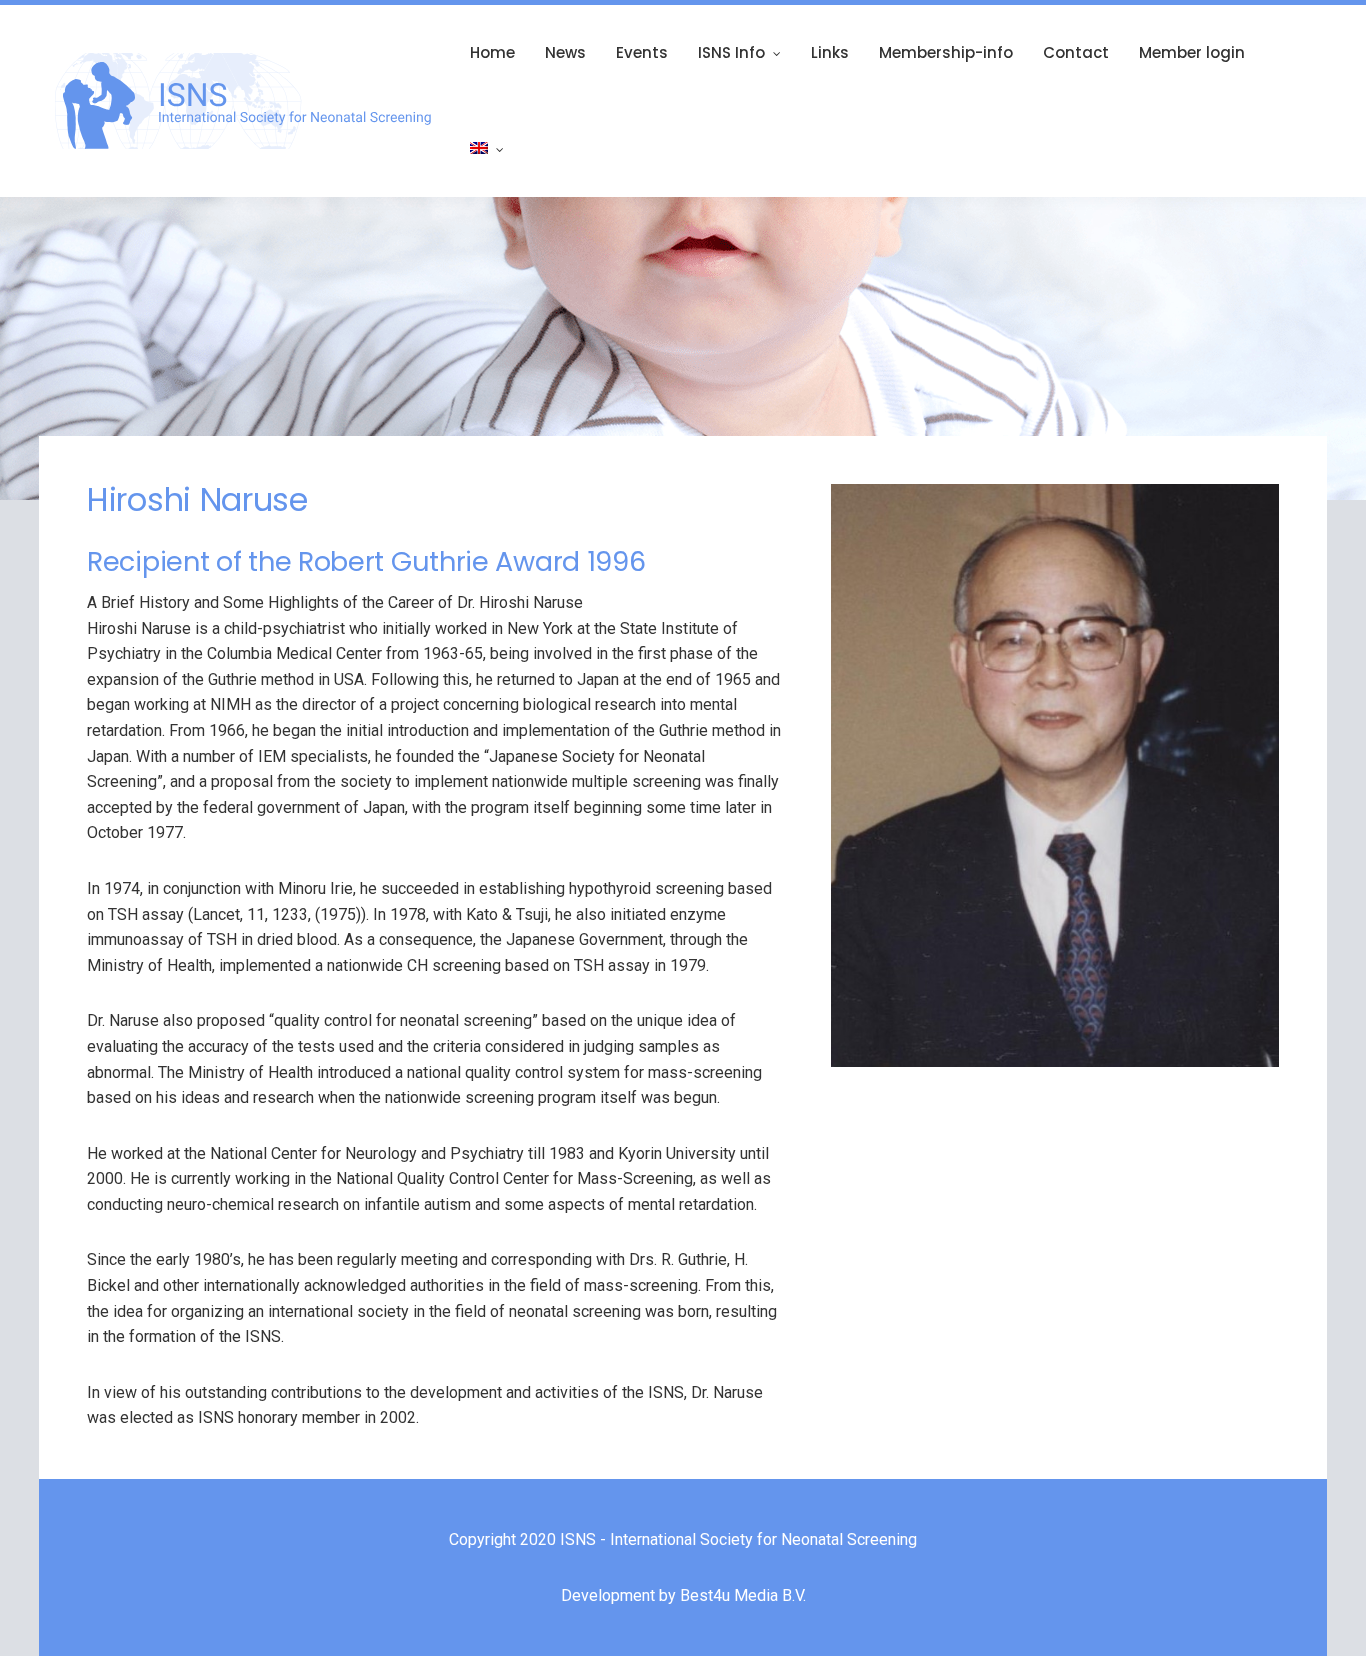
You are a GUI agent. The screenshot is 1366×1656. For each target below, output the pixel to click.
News (565, 52)
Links (830, 52)
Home (492, 52)
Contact (1076, 52)
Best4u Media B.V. (743, 1595)
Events (642, 52)
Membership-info (946, 52)
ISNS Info (731, 52)
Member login (1192, 52)
